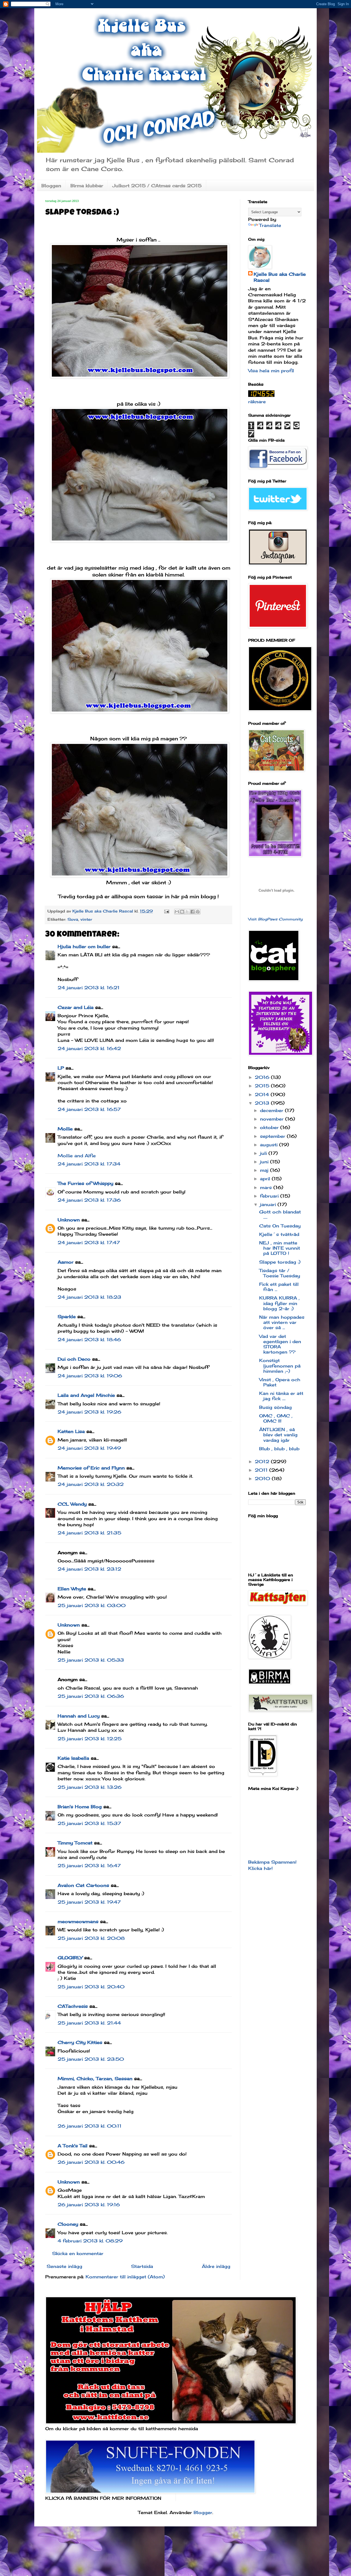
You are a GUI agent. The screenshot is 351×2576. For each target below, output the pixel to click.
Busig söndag (275, 1407)
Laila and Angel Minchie (86, 1395)
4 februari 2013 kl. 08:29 (90, 2241)
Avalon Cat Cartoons (83, 1885)
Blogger (203, 2512)
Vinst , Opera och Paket (280, 1382)
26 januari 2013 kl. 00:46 (91, 2162)
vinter (86, 919)
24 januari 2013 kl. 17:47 (89, 1242)
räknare (257, 402)
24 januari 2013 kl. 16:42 (89, 1048)
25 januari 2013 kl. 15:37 (89, 1823)
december (272, 1110)
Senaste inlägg (64, 2266)
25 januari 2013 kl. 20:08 (91, 1938)
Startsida (142, 2266)
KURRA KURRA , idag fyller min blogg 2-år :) (279, 1303)
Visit (275, 919)
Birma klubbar (87, 186)
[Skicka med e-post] (177, 912)
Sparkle (67, 1317)
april (266, 1179)
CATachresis (73, 2006)
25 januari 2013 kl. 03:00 (92, 1605)
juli (264, 1153)
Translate (270, 225)
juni (265, 1162)
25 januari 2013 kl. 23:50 (91, 2059)
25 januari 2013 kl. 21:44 (89, 2023)
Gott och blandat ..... (280, 1214)
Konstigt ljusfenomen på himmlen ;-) (280, 1366)
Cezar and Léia (76, 1007)
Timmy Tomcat (75, 1843)
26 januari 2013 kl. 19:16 (89, 2205)
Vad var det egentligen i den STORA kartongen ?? (280, 1344)
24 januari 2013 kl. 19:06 (90, 1376)
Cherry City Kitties (80, 2042)
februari (270, 1196)
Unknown (69, 1220)
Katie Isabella (73, 1758)
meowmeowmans (78, 1921)
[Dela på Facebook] (193, 912)
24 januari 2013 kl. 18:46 (89, 1340)
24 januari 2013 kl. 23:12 (89, 1569)
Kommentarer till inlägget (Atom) (125, 2277)
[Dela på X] (187, 912)
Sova (73, 919)
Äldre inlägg (216, 2266)
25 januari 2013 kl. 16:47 (89, 1866)
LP (61, 1068)
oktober (270, 1127)
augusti (270, 1145)
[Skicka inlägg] (166, 911)
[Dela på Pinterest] (198, 912)
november (273, 1119)
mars (267, 1187)
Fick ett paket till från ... (279, 1287)
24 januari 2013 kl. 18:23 (89, 1297)
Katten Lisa (71, 1431)
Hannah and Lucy (79, 1716)
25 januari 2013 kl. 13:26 (90, 1787)
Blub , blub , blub (279, 1449)
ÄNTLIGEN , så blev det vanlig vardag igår (278, 1435)
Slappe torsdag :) (280, 1262)
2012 (263, 1462)
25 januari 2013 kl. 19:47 (89, 1902)
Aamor (66, 1262)
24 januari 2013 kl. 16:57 (89, 1109)
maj (265, 1170)
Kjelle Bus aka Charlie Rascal (280, 277)
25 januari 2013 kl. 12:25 (90, 1739)
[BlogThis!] (182, 912)
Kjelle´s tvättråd (279, 1234)
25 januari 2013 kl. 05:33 (91, 1660)
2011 (262, 1470)
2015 (263, 1086)
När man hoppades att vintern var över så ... (282, 1322)
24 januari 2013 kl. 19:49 (89, 1448)
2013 (263, 1103)
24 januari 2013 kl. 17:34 (89, 1164)
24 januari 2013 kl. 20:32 (91, 1484)
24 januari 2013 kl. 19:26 (89, 1412)
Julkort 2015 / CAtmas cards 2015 (157, 186)
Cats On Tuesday (280, 1226)
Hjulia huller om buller (84, 946)
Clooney (68, 2224)
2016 (263, 1077)
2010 (263, 1479)
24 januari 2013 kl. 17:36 (89, 1200)
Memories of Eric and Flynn (91, 1468)
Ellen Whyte (72, 1589)
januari (269, 1204)
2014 (263, 1094)
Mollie (65, 1129)
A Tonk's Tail (73, 2146)
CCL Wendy (72, 1504)
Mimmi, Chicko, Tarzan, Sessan (95, 2079)
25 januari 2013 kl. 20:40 (91, 1987)
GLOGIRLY (70, 1958)
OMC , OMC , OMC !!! (276, 1418)
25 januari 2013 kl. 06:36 (91, 1696)
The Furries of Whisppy (85, 1183)
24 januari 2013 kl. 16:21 (89, 988)
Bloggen (51, 186)
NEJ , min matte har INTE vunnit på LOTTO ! (280, 1248)
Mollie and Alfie (77, 1156)
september (273, 1136)
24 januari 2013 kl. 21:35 (89, 1533)
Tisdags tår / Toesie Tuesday (280, 1273)
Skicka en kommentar (78, 2253)
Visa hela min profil (271, 371)
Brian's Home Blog (80, 1807)
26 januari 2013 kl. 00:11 (90, 2126)
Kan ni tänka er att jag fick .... (281, 1396)
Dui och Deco (74, 1359)
